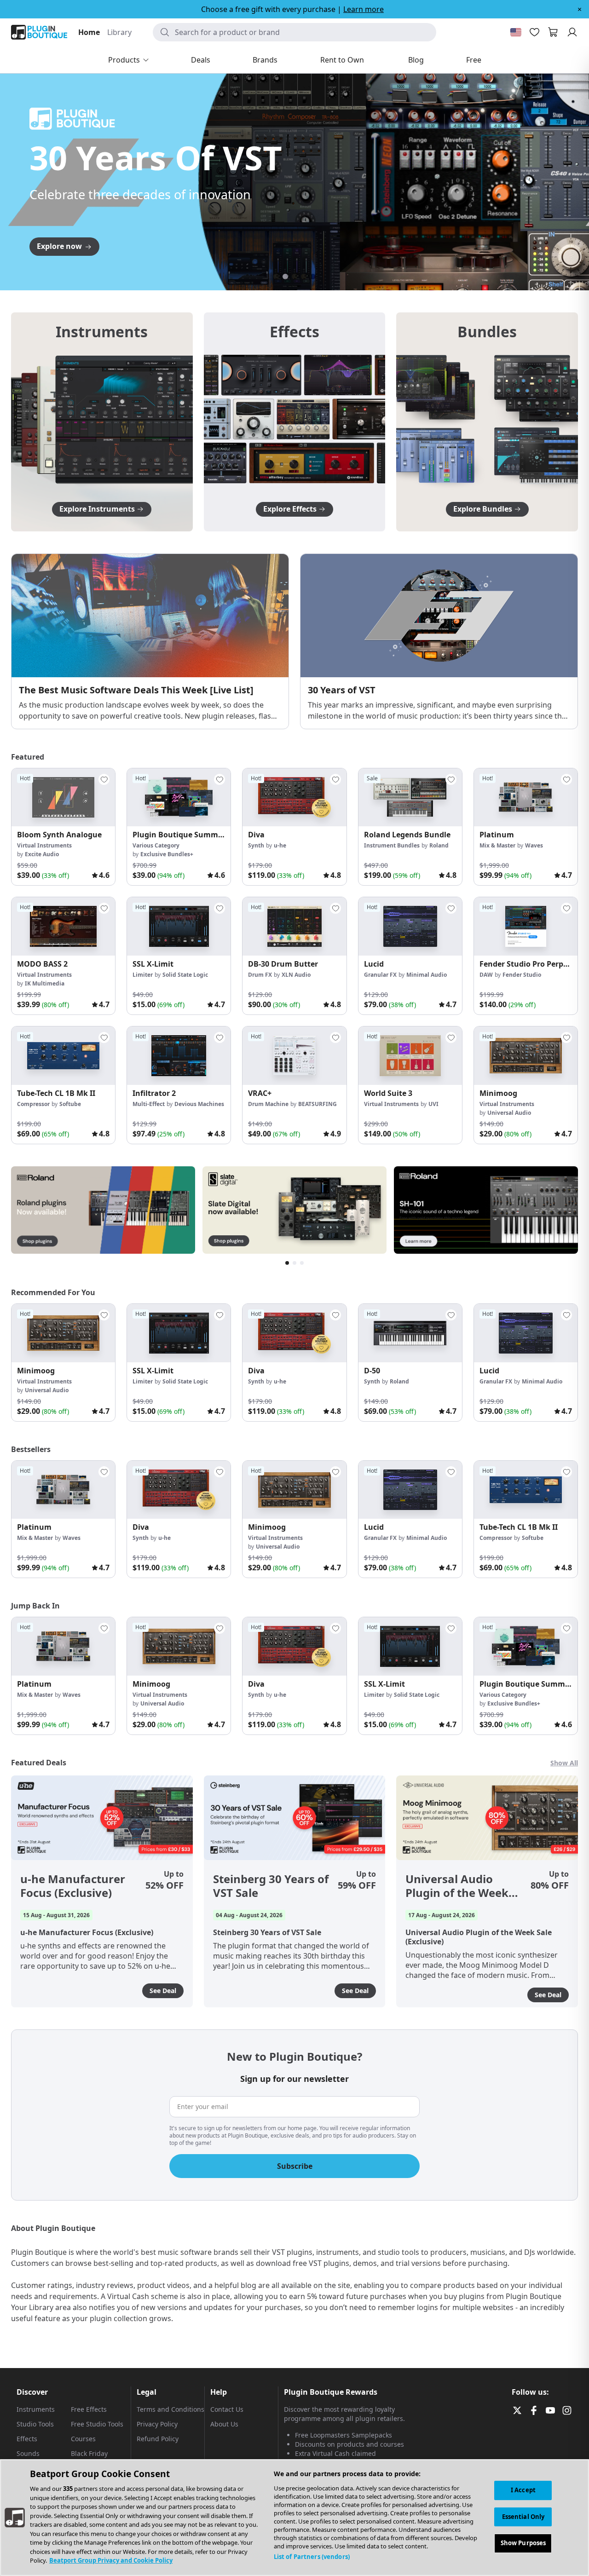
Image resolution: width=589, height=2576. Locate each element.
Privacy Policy (157, 2424)
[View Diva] (294, 798)
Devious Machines (199, 1104)
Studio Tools (35, 2424)
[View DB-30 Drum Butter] (294, 926)
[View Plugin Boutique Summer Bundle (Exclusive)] (179, 798)
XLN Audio (296, 975)
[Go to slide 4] (304, 277)
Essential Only (523, 2517)
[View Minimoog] (526, 1056)
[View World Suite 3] (410, 1056)
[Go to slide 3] (294, 277)
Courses (83, 2439)
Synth (256, 845)
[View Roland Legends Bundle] (410, 798)
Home (89, 32)
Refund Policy (158, 2439)
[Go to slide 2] (285, 277)
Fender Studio (522, 975)
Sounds (28, 2453)
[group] (63, 827)
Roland (439, 845)
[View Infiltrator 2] (179, 1056)
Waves (534, 845)
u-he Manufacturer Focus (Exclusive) (73, 1886)
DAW (486, 975)
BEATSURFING (318, 1104)
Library (119, 32)
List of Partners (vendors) (312, 2557)
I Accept (523, 2490)
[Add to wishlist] (104, 779)
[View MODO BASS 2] (63, 926)
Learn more (364, 9)
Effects (27, 2439)
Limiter (143, 975)
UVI (433, 1104)
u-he (280, 845)
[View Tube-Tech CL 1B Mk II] (63, 1056)
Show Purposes (523, 2543)
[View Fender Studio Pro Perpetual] (526, 926)
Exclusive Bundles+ (167, 854)
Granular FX (380, 975)
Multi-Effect (149, 1104)
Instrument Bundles (392, 845)
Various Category (156, 845)
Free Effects (89, 2409)
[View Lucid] (410, 926)
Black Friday (89, 2453)
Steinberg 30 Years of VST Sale (271, 1886)
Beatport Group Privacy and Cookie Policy (111, 2560)
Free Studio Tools (97, 2424)
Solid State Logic (185, 975)
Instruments (36, 2409)
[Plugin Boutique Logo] (39, 32)
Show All (564, 1763)
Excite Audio (42, 854)
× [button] (580, 9)
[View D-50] (410, 1333)
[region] (294, 2518)
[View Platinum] (526, 798)
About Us (224, 2424)
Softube (70, 1104)
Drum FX (260, 975)
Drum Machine (268, 1104)
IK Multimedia (45, 983)
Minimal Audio (427, 975)
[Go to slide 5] (313, 277)
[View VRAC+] (294, 1056)
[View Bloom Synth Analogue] (63, 798)
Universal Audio (509, 1113)
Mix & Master (497, 845)
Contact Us (227, 2409)
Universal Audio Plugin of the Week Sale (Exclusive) (457, 1886)
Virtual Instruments (44, 845)
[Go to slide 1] (276, 277)
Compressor (33, 1104)
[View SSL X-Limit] (179, 926)
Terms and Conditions (170, 2409)
